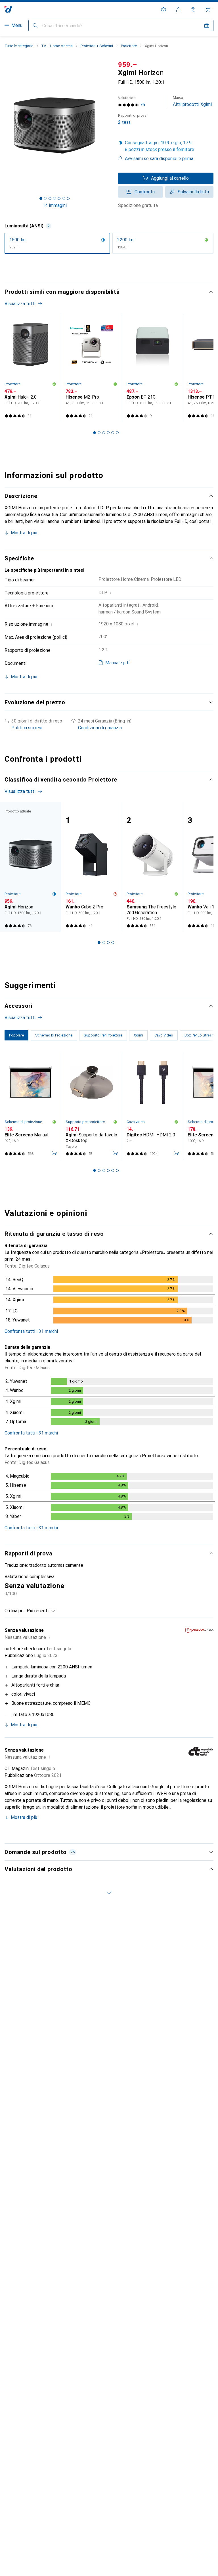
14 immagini (55, 205)
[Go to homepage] (8, 10)
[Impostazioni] (163, 10)
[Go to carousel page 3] (104, 433)
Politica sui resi (27, 728)
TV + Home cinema (57, 46)
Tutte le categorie (19, 46)
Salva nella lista (193, 192)
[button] (166, 146)
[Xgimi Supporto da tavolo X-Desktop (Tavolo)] (92, 1106)
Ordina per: (15, 1611)
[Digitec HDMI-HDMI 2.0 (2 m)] (153, 1106)
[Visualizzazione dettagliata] (109, 1301)
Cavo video (136, 1122)
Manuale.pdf (118, 663)
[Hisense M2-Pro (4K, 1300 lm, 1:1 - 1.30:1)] (92, 368)
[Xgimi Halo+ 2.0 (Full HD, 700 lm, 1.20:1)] (31, 368)
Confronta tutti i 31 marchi (31, 1331)
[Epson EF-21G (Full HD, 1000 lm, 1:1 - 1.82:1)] (153, 368)
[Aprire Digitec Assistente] (193, 10)
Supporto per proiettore (85, 1122)
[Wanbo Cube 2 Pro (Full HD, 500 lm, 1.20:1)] (92, 867)
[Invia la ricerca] (35, 26)
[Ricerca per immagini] (207, 26)
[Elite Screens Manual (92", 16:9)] (31, 1106)
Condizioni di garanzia (100, 728)
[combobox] (39, 1611)
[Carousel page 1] (95, 433)
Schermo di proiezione (23, 1122)
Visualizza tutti (20, 304)
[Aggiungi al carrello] (54, 1153)
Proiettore (129, 46)
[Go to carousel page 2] (99, 433)
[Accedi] (178, 10)
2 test (132, 119)
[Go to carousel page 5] (113, 433)
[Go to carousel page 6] (117, 433)
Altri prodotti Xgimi (192, 101)
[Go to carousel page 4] (108, 433)
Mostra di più (24, 533)
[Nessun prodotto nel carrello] (208, 10)
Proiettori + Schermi (97, 46)
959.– (128, 65)
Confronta (145, 192)
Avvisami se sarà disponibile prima (159, 159)
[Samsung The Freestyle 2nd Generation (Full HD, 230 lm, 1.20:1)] (153, 867)
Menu (17, 25)
